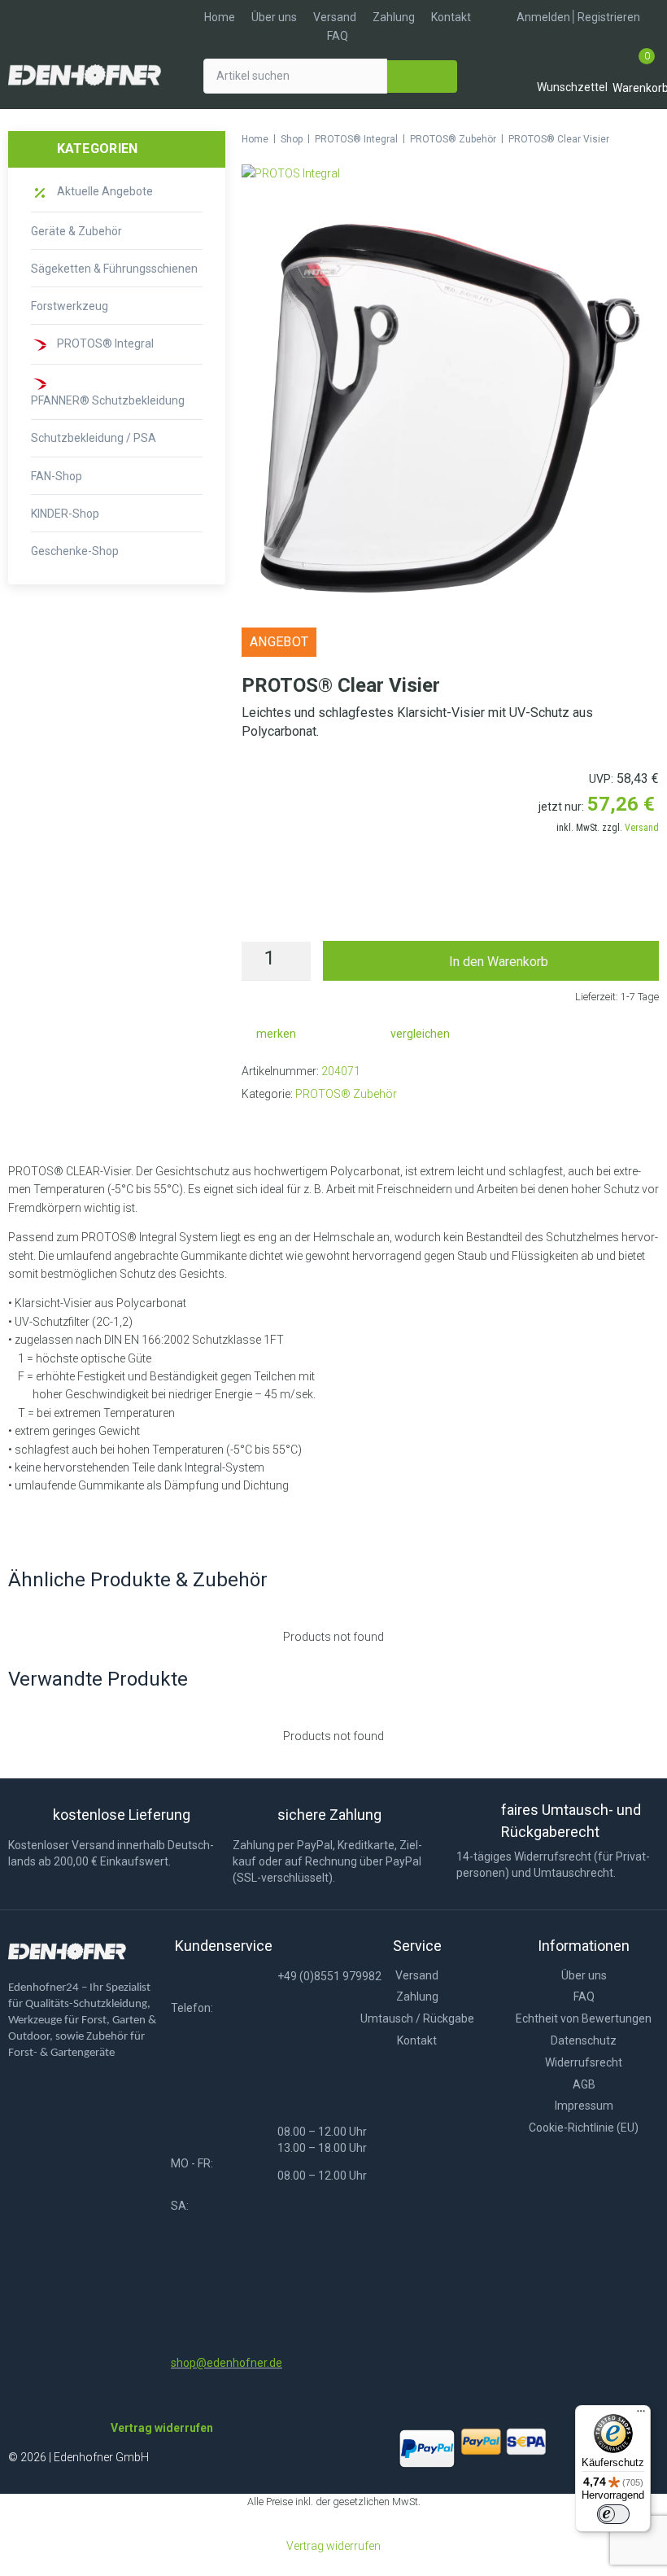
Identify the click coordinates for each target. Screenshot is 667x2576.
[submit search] (422, 77)
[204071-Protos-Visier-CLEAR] (450, 408)
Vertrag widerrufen (333, 2546)
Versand (642, 828)
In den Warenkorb (499, 962)
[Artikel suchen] (295, 76)
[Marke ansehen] (291, 173)
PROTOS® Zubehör (453, 139)
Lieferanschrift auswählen (451, 907)
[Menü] (641, 2415)
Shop (292, 139)
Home (255, 139)
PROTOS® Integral (356, 139)
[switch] (613, 2514)
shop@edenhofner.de (227, 2363)
